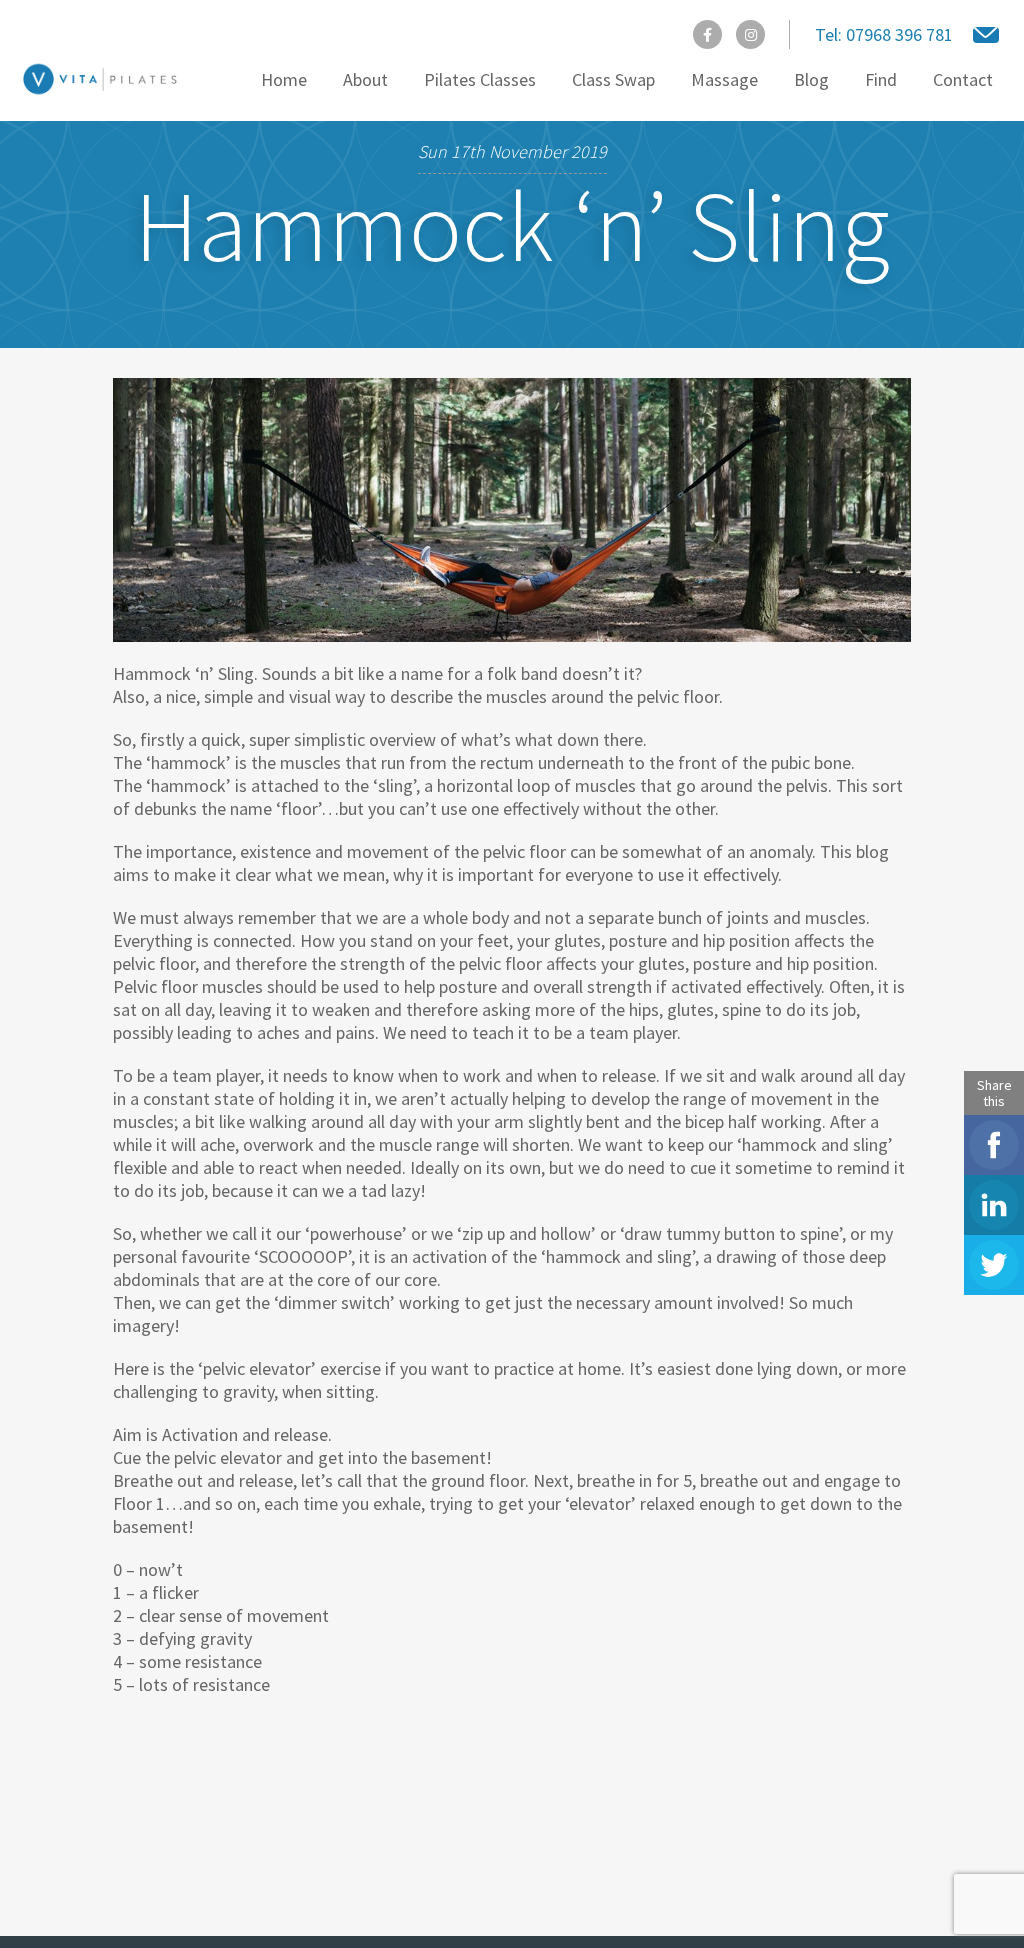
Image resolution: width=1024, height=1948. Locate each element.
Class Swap (613, 79)
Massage (724, 79)
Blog (811, 79)
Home (284, 79)
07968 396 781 (884, 34)
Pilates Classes (480, 79)
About (365, 79)
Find (881, 79)
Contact (963, 79)
